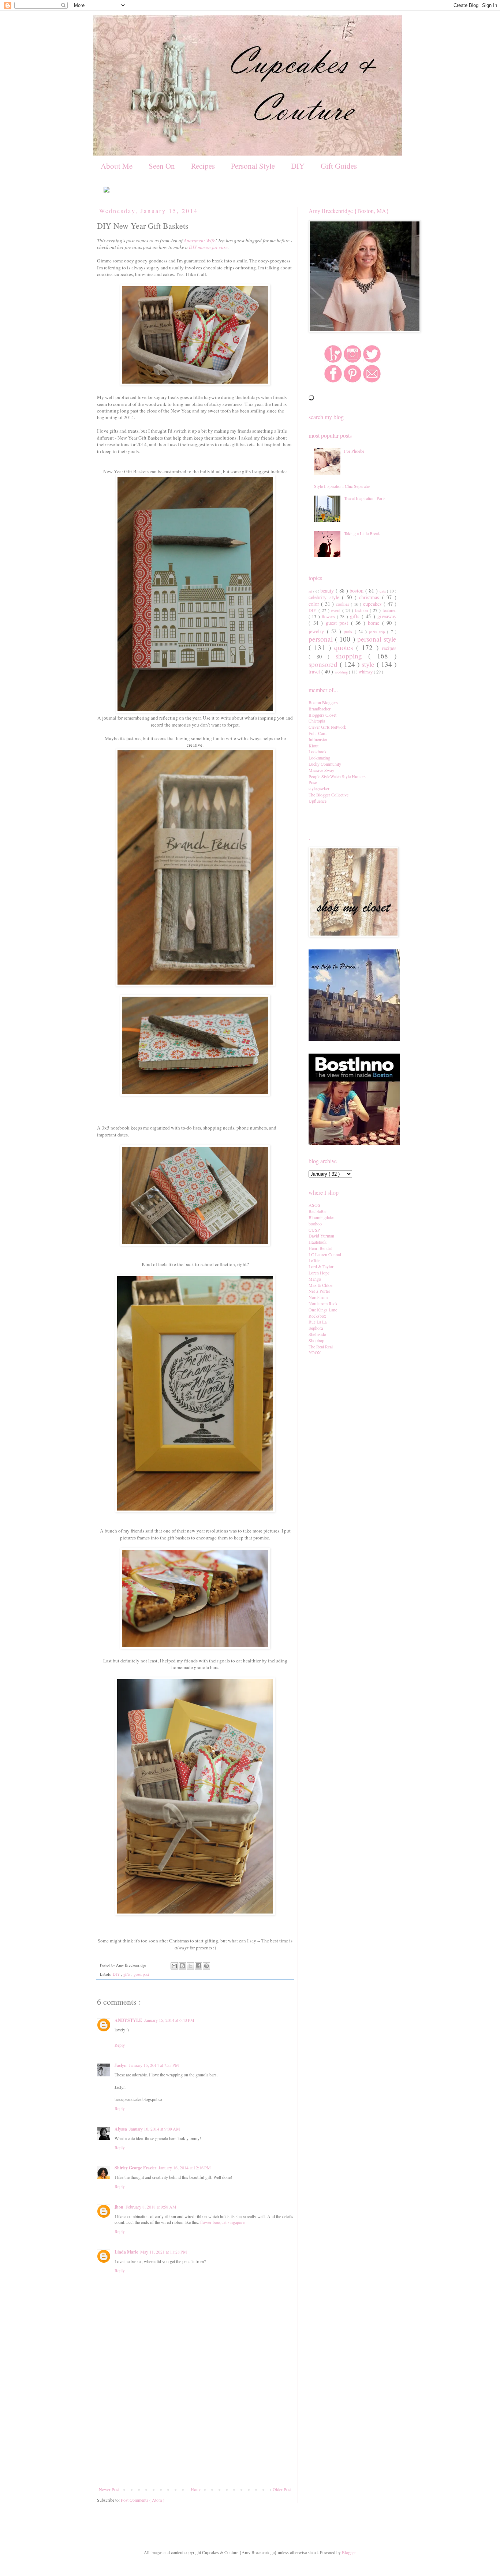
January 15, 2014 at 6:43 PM (169, 2020)
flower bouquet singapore (222, 2222)
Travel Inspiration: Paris (365, 498)
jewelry (318, 631)
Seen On (162, 166)
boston (357, 591)
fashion (362, 610)
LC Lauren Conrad (325, 1254)
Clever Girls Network (327, 727)
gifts (127, 1974)
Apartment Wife (199, 240)
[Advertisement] (195, 2432)
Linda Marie (126, 2252)
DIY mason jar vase (208, 247)
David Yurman (321, 1236)
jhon (119, 2207)
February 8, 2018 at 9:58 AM (151, 2207)
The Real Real (321, 1347)
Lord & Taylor (321, 1266)
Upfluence (318, 801)
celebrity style (325, 597)
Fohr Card (318, 733)
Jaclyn (121, 2065)
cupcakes (373, 604)
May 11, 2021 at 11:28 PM (164, 2252)
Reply (120, 2045)
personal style (377, 639)
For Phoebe (354, 451)
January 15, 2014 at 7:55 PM (154, 2065)
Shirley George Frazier (135, 2168)
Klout (314, 746)
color (315, 604)
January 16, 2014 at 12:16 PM (185, 2168)
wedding (342, 672)
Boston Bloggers (323, 702)
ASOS (314, 1205)
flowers (329, 616)
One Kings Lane (323, 1310)
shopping (352, 656)
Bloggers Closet (322, 715)
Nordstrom (318, 1297)
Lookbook (318, 751)
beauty (328, 591)
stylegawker (319, 788)
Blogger (349, 2552)
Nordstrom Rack (323, 1303)
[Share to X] (190, 1966)
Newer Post (109, 2489)
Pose (313, 782)
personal (322, 639)
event (337, 610)
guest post (141, 1974)
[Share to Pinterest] (206, 1966)
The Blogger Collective (329, 795)
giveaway (387, 616)
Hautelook (318, 1242)
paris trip (378, 632)
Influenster (318, 739)
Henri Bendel (320, 1248)
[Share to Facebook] (198, 1966)
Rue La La (318, 1322)
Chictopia (317, 721)
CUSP (314, 1230)
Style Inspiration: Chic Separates (342, 486)
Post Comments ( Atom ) (143, 2500)
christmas (371, 597)
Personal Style (253, 166)
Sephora (316, 1328)
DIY (298, 166)
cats (383, 591)
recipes (389, 648)
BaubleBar (318, 1211)
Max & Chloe (320, 1285)
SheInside (317, 1334)
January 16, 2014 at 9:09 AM (155, 2129)
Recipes (203, 166)
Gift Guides (339, 166)
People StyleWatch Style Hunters (337, 776)
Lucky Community (325, 764)
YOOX (315, 1352)
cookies (343, 604)
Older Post (282, 2489)
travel (315, 671)
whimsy (366, 672)
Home (196, 2489)
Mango (315, 1279)
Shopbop (316, 1340)
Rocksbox (317, 1316)
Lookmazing (319, 758)
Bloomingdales (322, 1217)
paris (349, 631)
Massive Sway (321, 770)
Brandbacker (320, 709)
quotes (345, 647)
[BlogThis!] (182, 1966)
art (311, 591)
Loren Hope (319, 1273)
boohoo (315, 1224)
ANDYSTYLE (128, 2020)
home (375, 623)
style (369, 664)
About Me (117, 166)
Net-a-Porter (319, 1291)
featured (389, 610)
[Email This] (174, 1966)
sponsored (324, 664)
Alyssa (121, 2129)
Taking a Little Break (362, 533)
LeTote (314, 1260)
